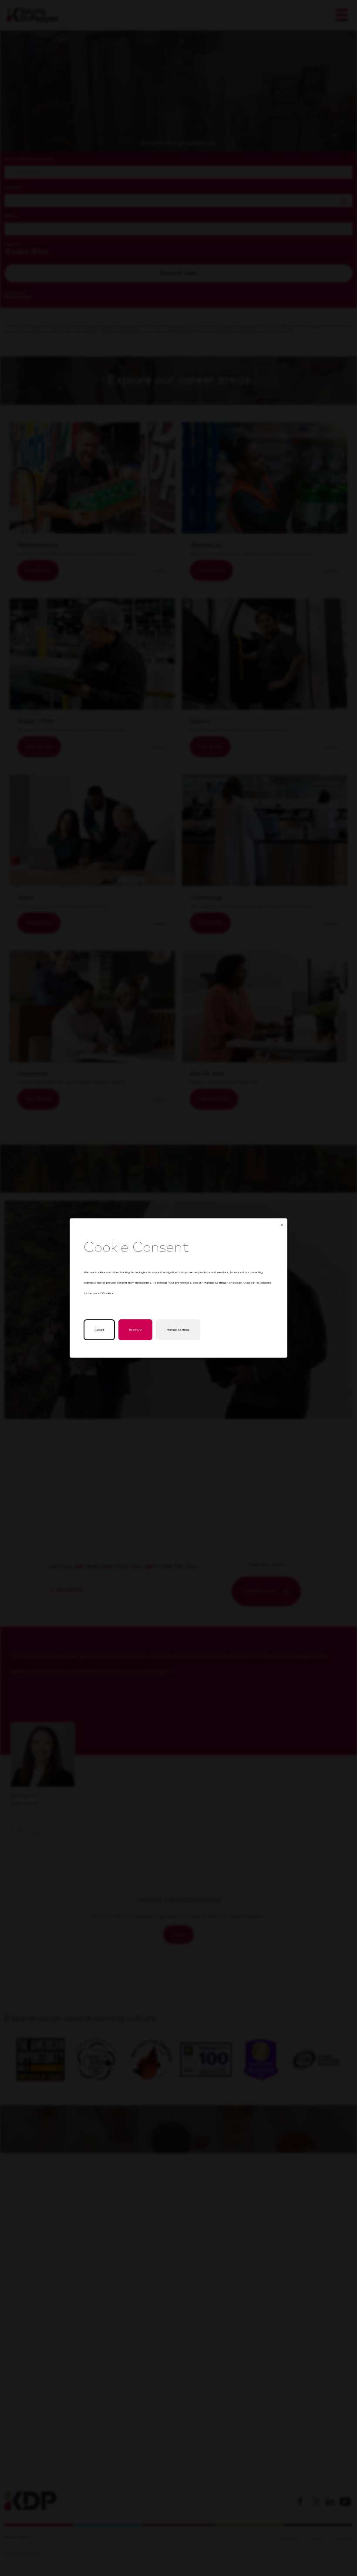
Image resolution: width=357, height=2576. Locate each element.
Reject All (135, 1330)
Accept (99, 1330)
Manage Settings (178, 1330)
